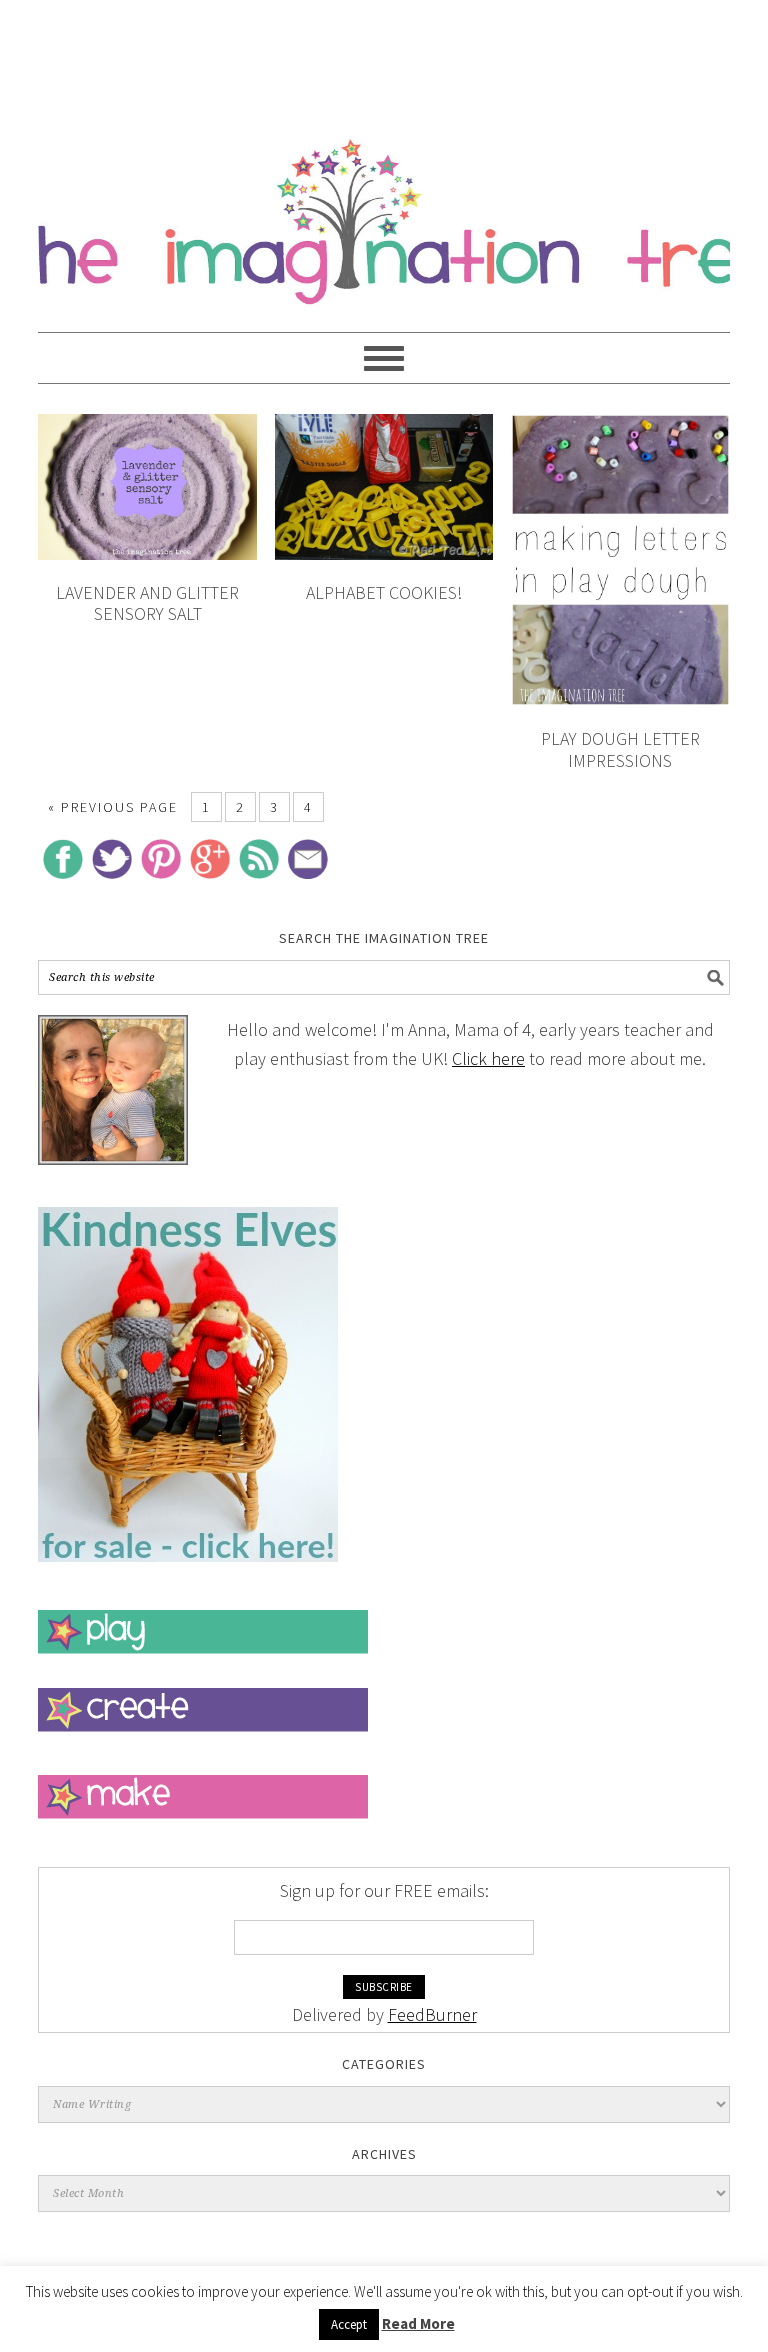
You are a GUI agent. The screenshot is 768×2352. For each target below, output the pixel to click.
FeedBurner (432, 2014)
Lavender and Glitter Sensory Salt (147, 603)
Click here (488, 1058)
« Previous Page (113, 807)
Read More (418, 2323)
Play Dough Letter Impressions (620, 749)
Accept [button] (349, 2324)
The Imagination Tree (383, 212)
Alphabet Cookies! (384, 592)
